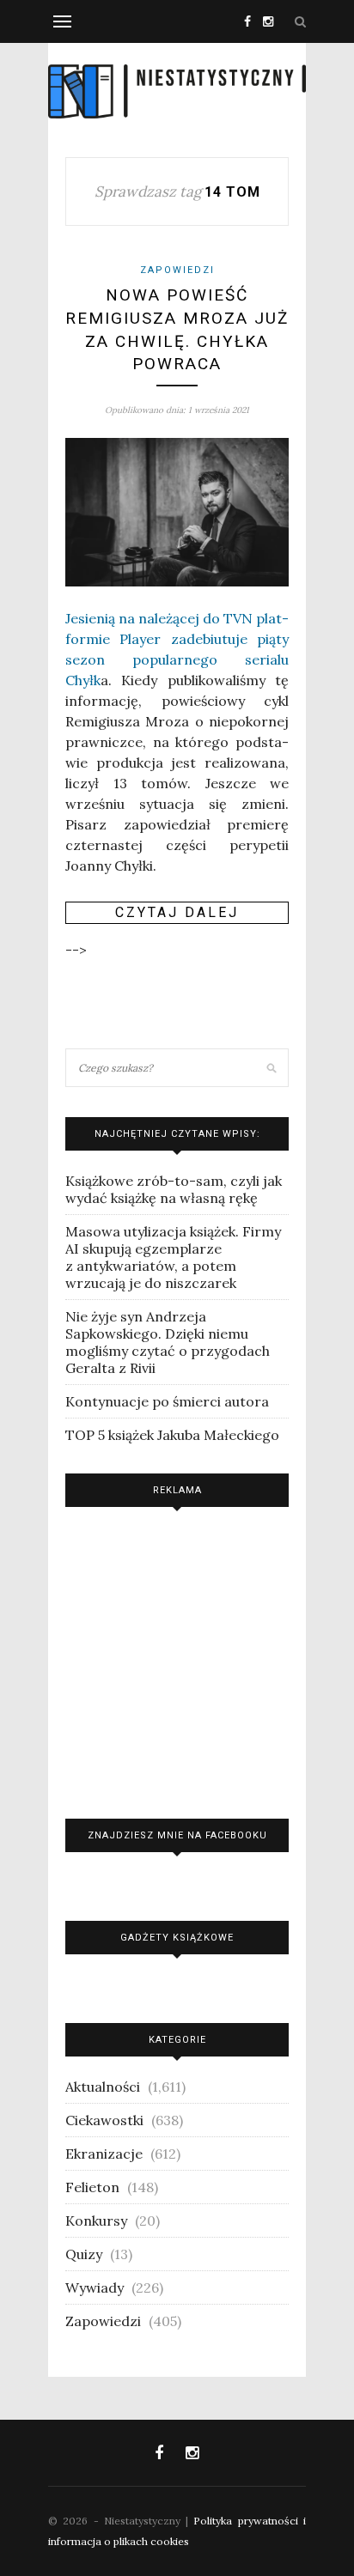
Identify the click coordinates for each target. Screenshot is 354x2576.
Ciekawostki (104, 2120)
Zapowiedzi (177, 270)
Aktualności (103, 2087)
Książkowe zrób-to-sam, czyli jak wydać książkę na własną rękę (174, 1189)
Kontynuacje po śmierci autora (167, 1401)
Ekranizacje (104, 2154)
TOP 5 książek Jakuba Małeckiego (172, 1435)
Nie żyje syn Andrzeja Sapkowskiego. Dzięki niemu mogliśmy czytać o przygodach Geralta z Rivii (168, 1342)
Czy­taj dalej (177, 912)
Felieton (92, 2187)
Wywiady (95, 2287)
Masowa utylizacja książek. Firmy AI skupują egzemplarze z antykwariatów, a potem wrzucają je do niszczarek (173, 1257)
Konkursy (96, 2221)
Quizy (84, 2254)
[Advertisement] (177, 1659)
